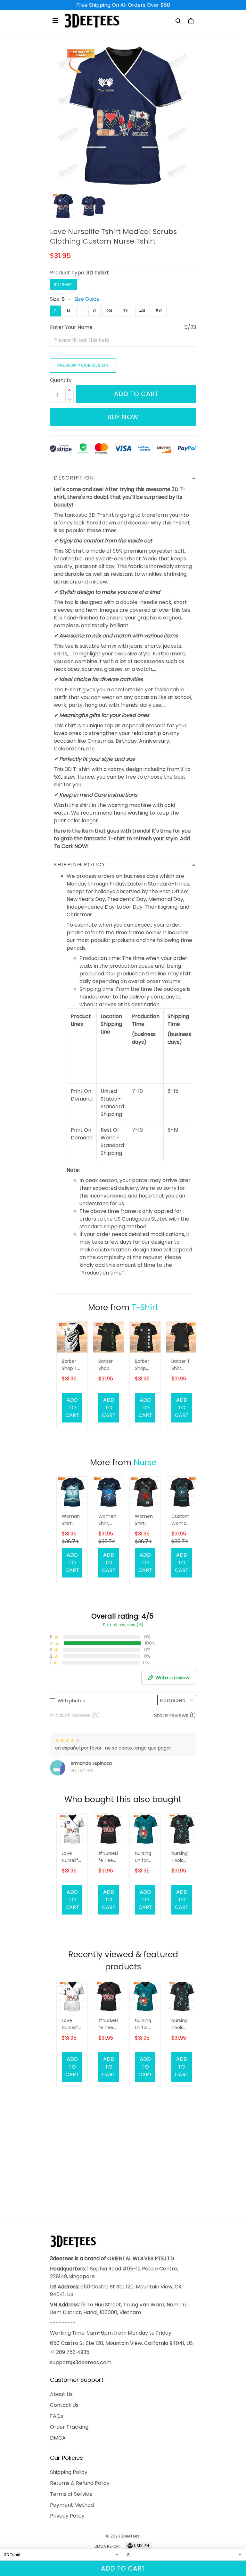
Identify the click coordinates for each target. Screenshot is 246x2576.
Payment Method (72, 2505)
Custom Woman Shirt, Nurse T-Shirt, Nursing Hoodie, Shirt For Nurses (181, 1520)
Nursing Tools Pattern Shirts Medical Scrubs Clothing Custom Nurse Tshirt (181, 1857)
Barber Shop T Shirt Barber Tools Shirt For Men (71, 1365)
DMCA (58, 2438)
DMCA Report (108, 2546)
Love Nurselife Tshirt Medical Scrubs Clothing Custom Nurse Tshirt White (71, 1857)
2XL (110, 311)
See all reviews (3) (123, 1625)
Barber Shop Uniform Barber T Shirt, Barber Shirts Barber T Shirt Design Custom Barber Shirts (144, 1365)
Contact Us (64, 2405)
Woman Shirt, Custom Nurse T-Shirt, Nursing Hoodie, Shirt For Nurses (71, 1520)
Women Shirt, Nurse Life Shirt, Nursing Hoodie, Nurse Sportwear (108, 1520)
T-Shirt (145, 1307)
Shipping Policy (69, 2472)
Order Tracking (69, 2427)
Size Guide (87, 299)
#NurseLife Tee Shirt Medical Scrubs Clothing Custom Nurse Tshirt (108, 1857)
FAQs (57, 2416)
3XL (126, 311)
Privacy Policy (67, 2516)
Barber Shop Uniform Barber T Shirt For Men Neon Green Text (108, 1365)
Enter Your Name (71, 327)
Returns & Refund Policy (80, 2483)
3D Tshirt (98, 273)
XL (94, 311)
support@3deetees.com (81, 2362)
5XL (159, 311)
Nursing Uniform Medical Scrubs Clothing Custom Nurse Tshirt (144, 1857)
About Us (61, 2394)
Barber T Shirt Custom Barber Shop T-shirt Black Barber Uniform (181, 1365)
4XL (143, 311)
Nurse (145, 1462)
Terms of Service (71, 2494)
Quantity (61, 380)
